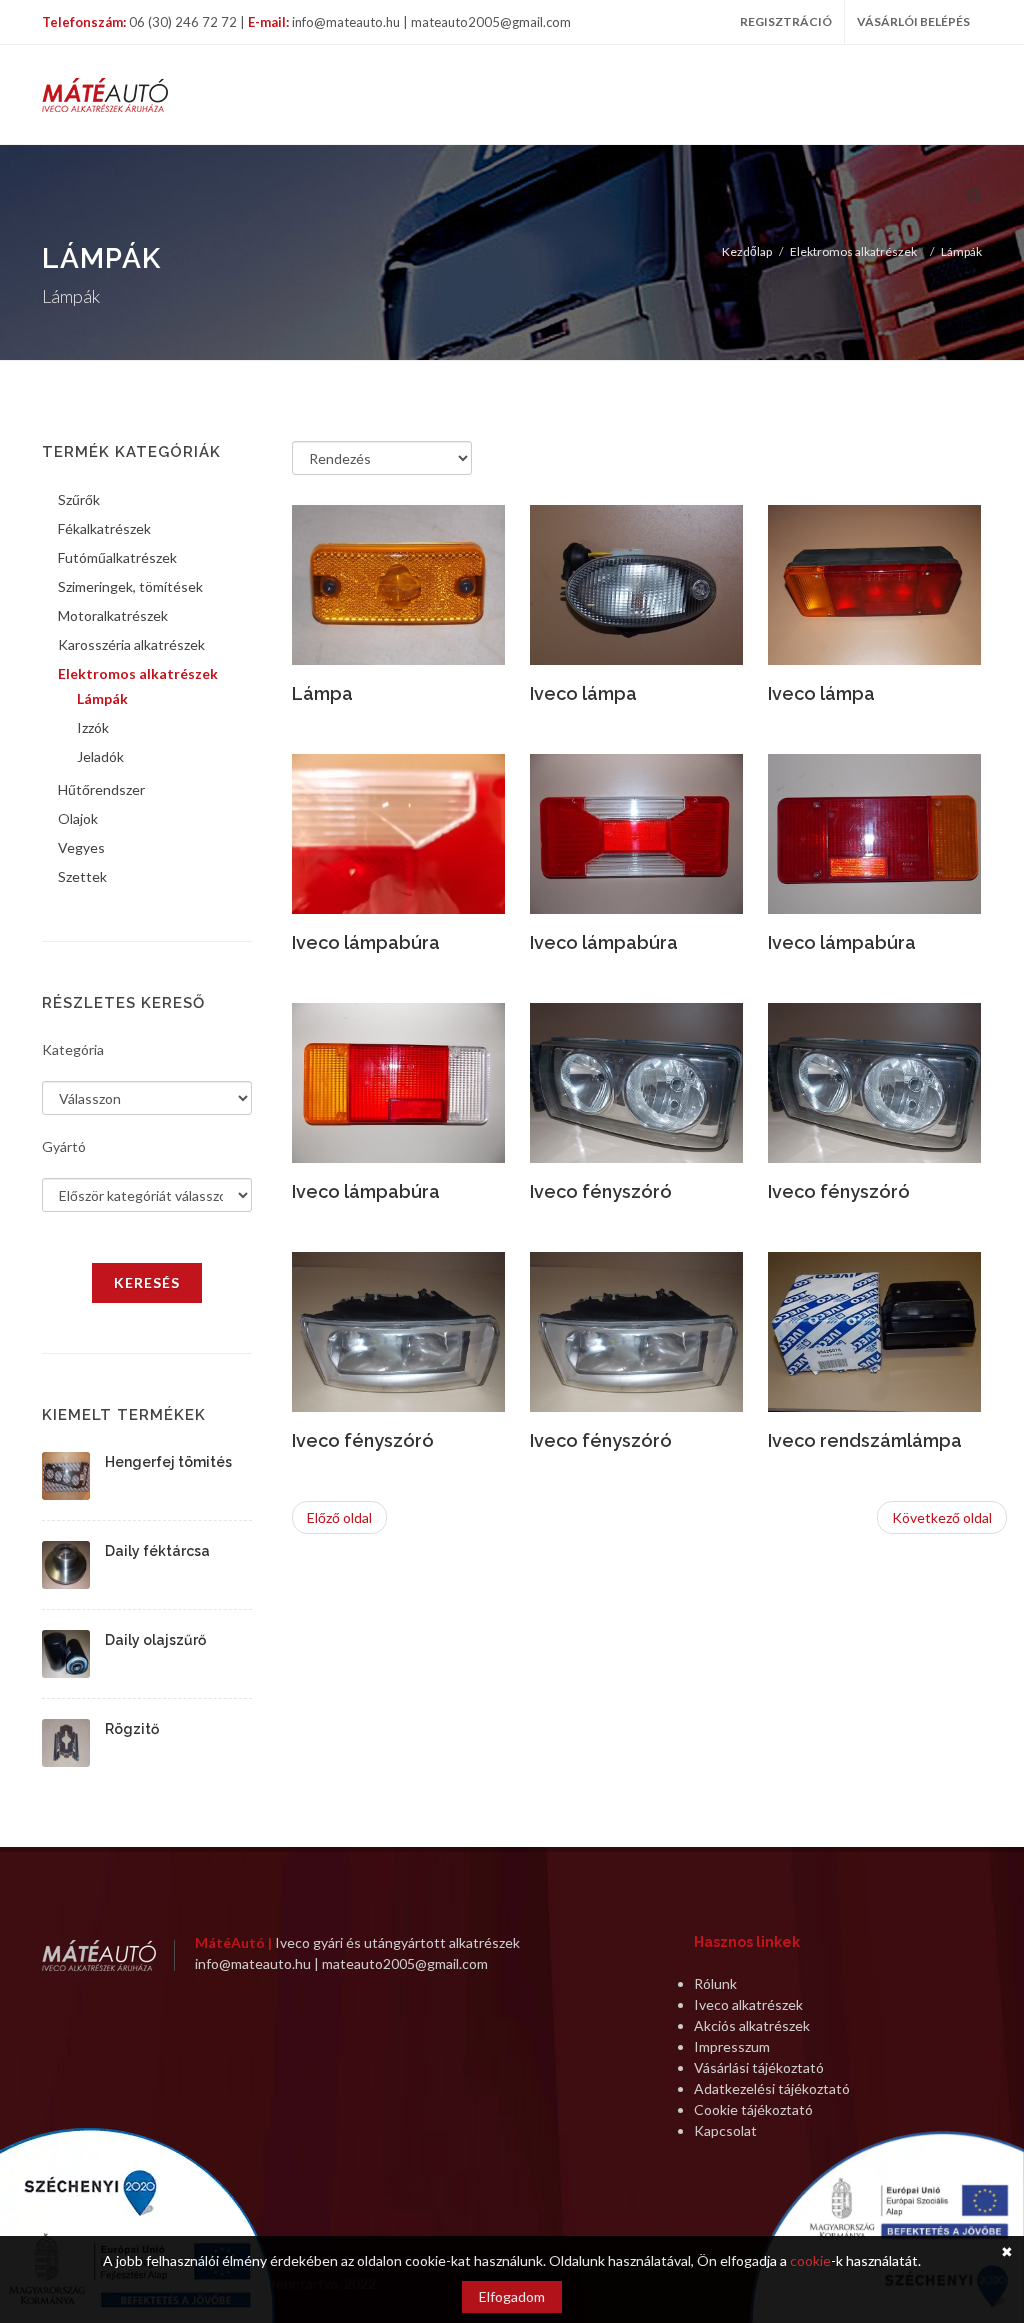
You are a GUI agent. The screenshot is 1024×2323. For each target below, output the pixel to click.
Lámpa (322, 693)
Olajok (78, 818)
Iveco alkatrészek (748, 2004)
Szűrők (79, 499)
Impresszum (732, 2046)
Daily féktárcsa (157, 1551)
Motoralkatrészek (113, 615)
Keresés (147, 1282)
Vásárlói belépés (913, 21)
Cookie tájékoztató (753, 2109)
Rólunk (715, 1983)
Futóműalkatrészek (117, 557)
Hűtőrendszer (101, 789)
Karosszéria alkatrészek (131, 644)
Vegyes (81, 847)
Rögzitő (132, 1729)
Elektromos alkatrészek (853, 251)
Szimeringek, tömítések (130, 586)
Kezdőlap (747, 251)
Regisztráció (786, 21)
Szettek (82, 876)
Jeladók (100, 756)
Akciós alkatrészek (752, 2025)
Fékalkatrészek (104, 528)
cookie (810, 2260)
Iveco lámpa (583, 693)
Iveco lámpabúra (366, 942)
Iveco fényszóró (601, 1191)
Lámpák (961, 251)
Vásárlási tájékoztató (759, 2067)
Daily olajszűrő (155, 1640)
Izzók (93, 727)
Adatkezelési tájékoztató (772, 2088)
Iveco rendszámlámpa (865, 1440)
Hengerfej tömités (168, 1462)
